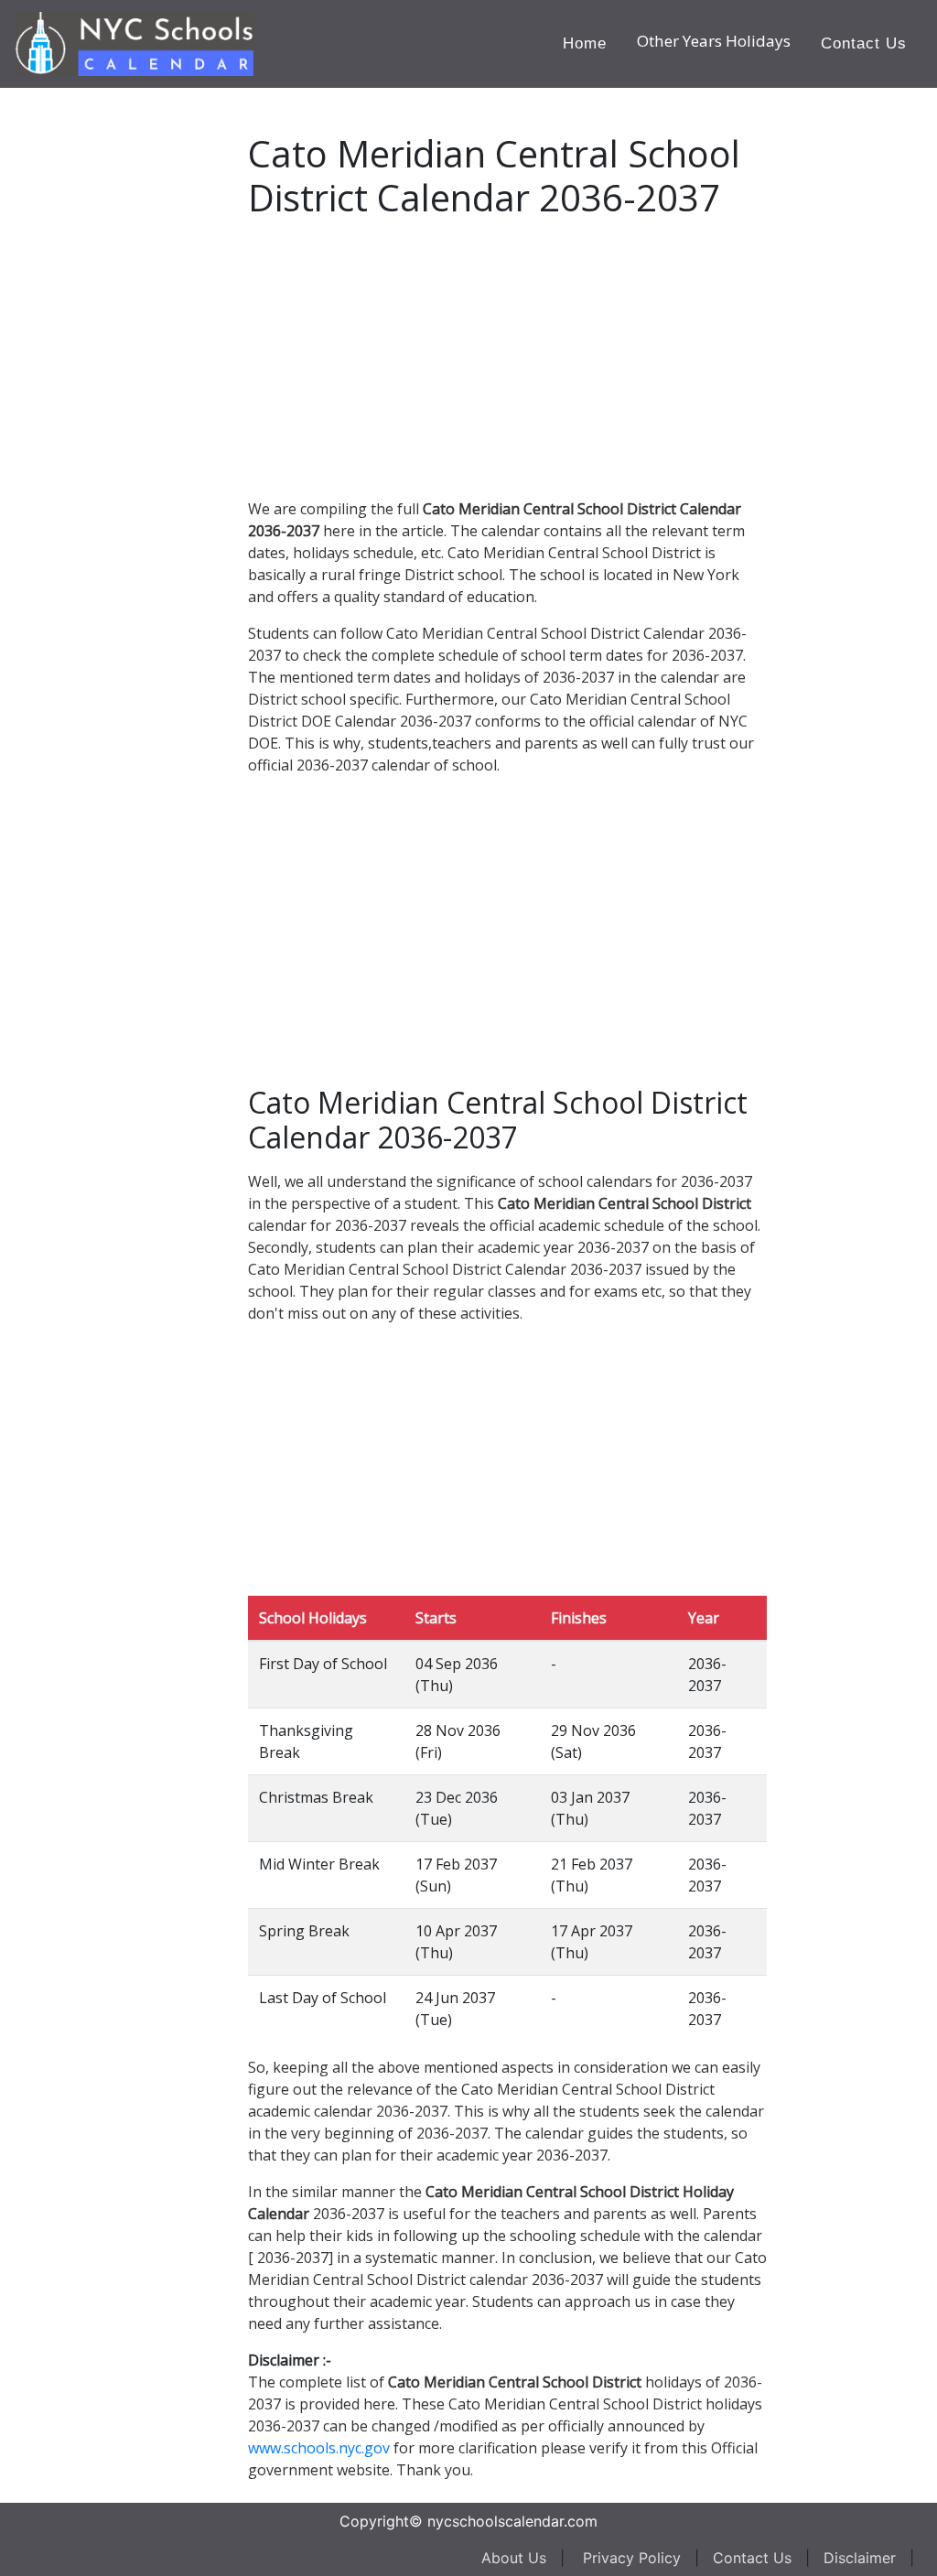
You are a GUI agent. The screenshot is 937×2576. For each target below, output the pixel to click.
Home (585, 43)
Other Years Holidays (714, 41)
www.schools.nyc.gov (319, 2448)
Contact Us (864, 43)
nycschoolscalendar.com (512, 2521)
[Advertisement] (151, 362)
